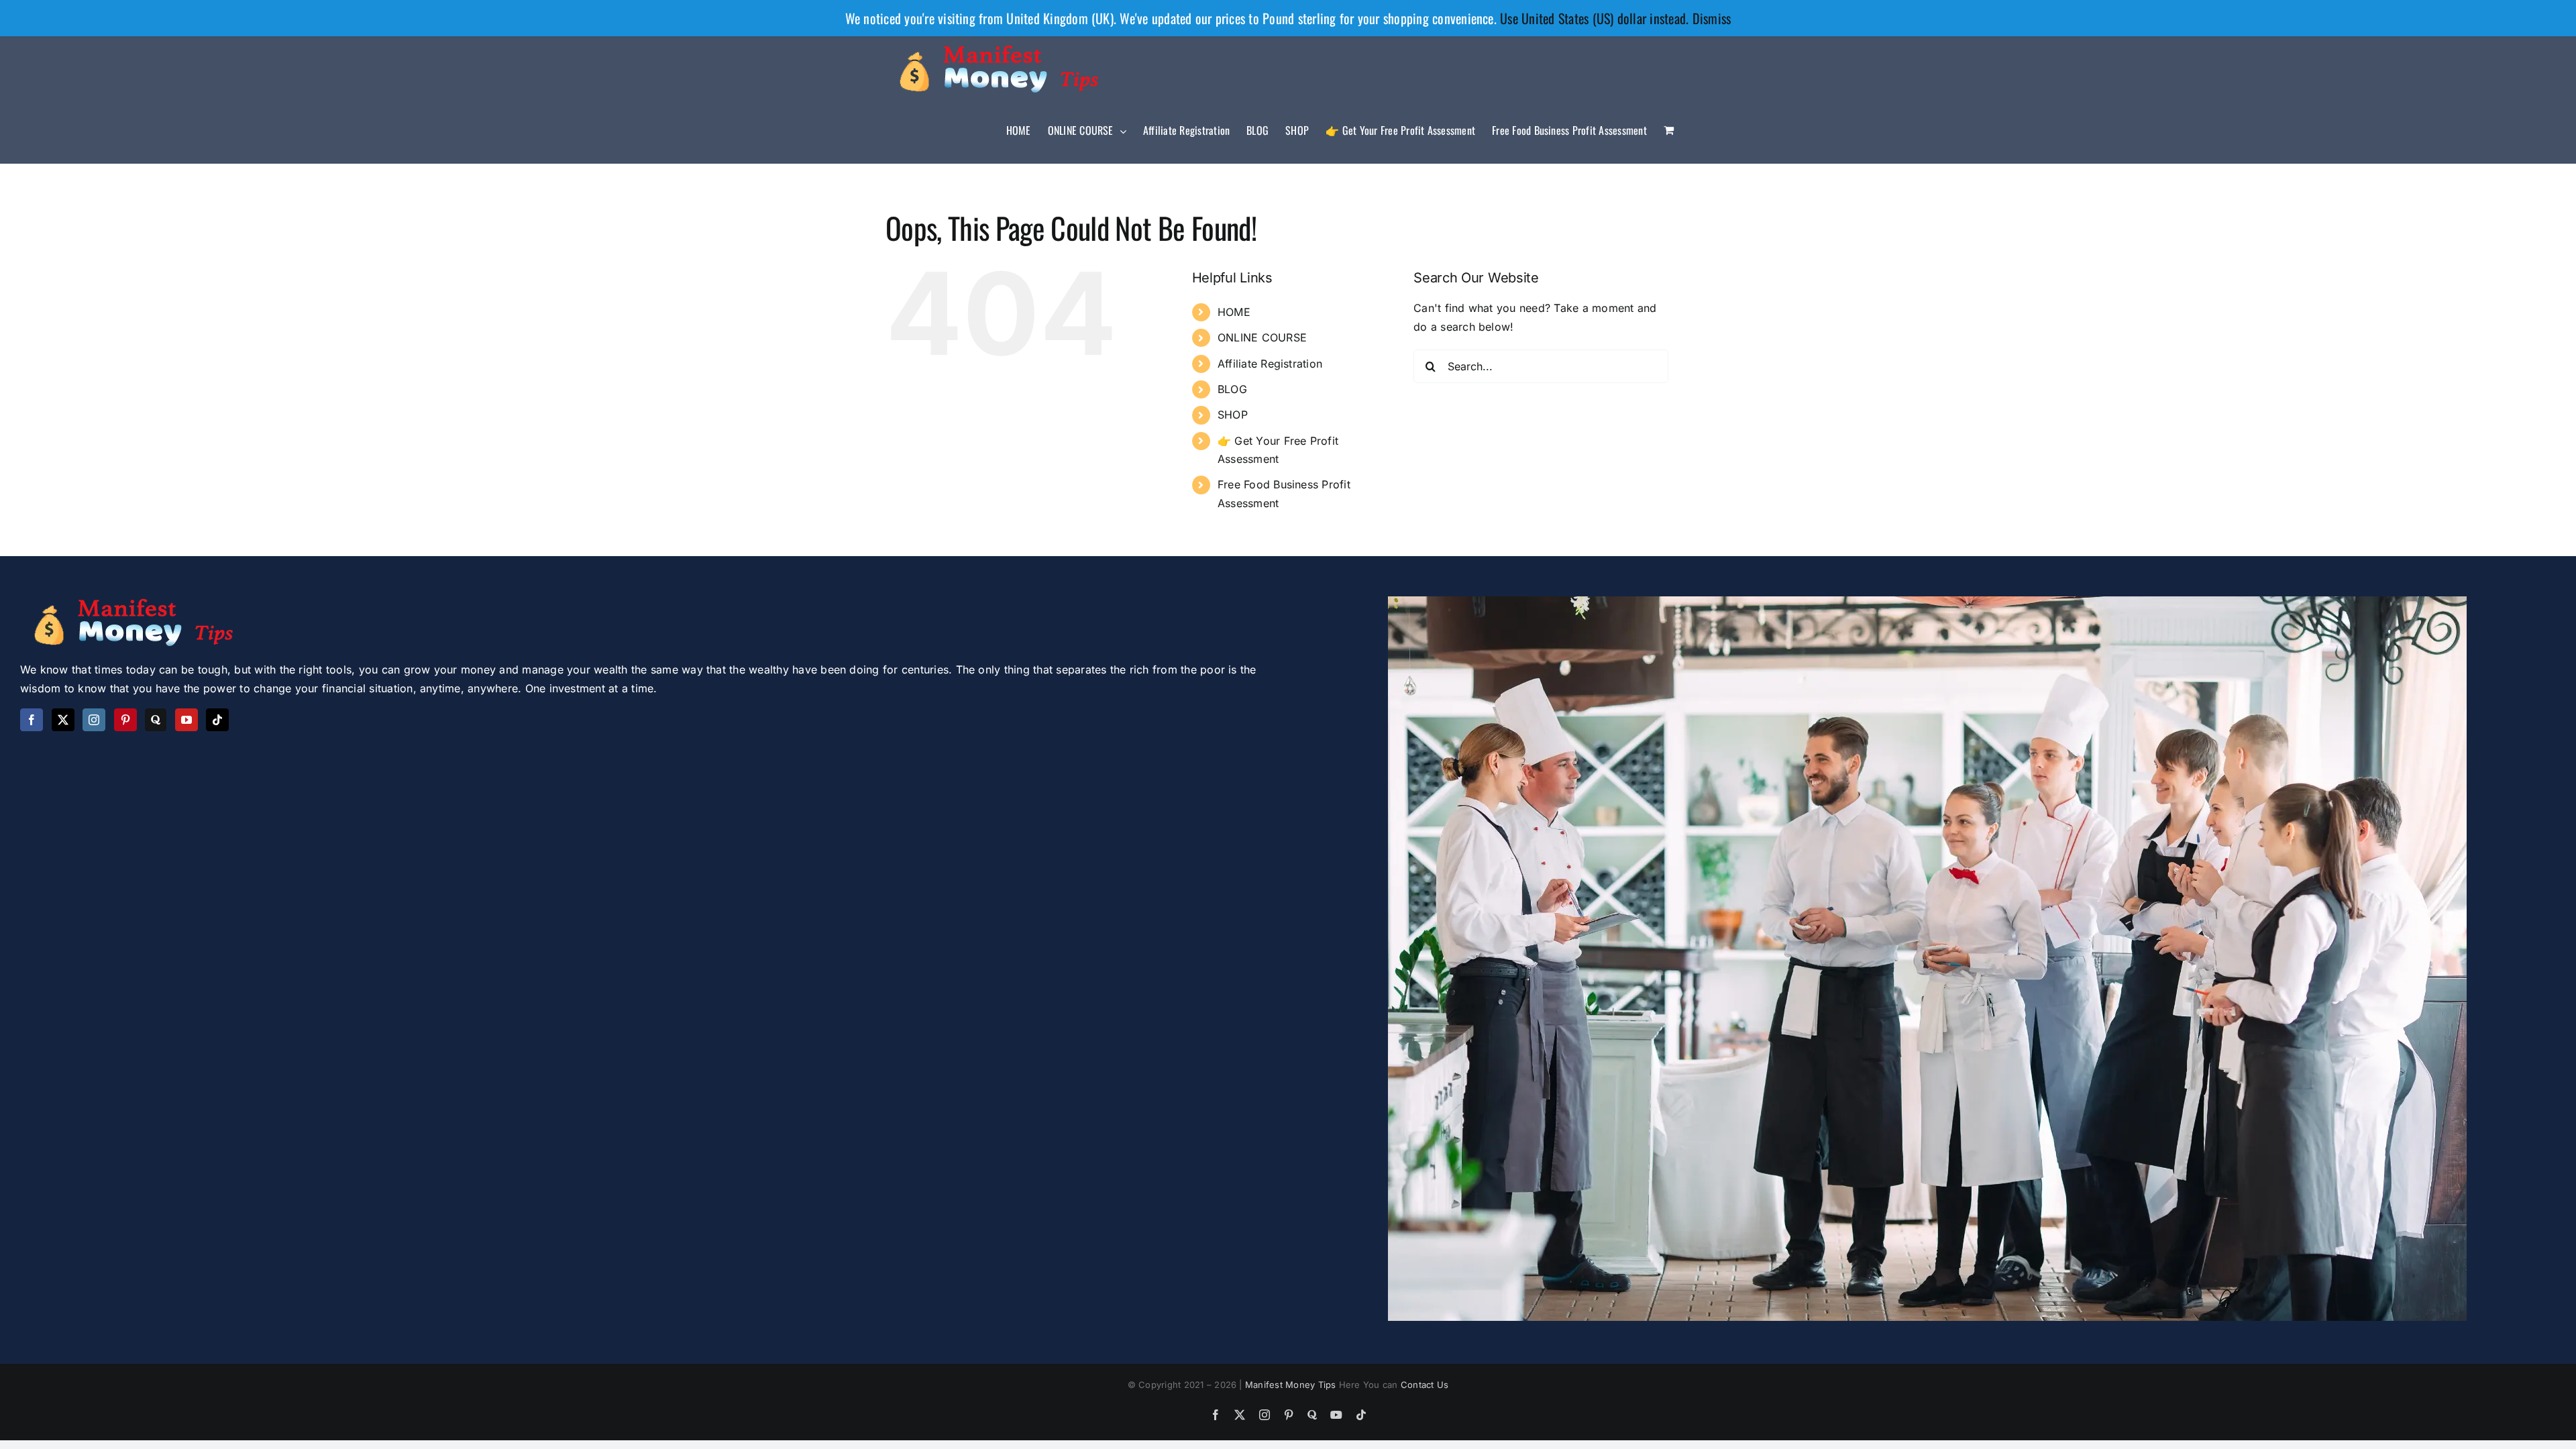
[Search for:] (1541, 366)
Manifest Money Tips (1292, 1385)
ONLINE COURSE (1262, 337)
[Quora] (156, 720)
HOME (1234, 312)
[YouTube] (186, 720)
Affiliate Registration (1270, 364)
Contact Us (1425, 1385)
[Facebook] (32, 720)
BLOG (1232, 389)
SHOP (1233, 415)
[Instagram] (94, 720)
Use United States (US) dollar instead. (1594, 18)
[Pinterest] (125, 720)
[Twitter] (63, 720)
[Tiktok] (217, 720)
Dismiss (1712, 18)
